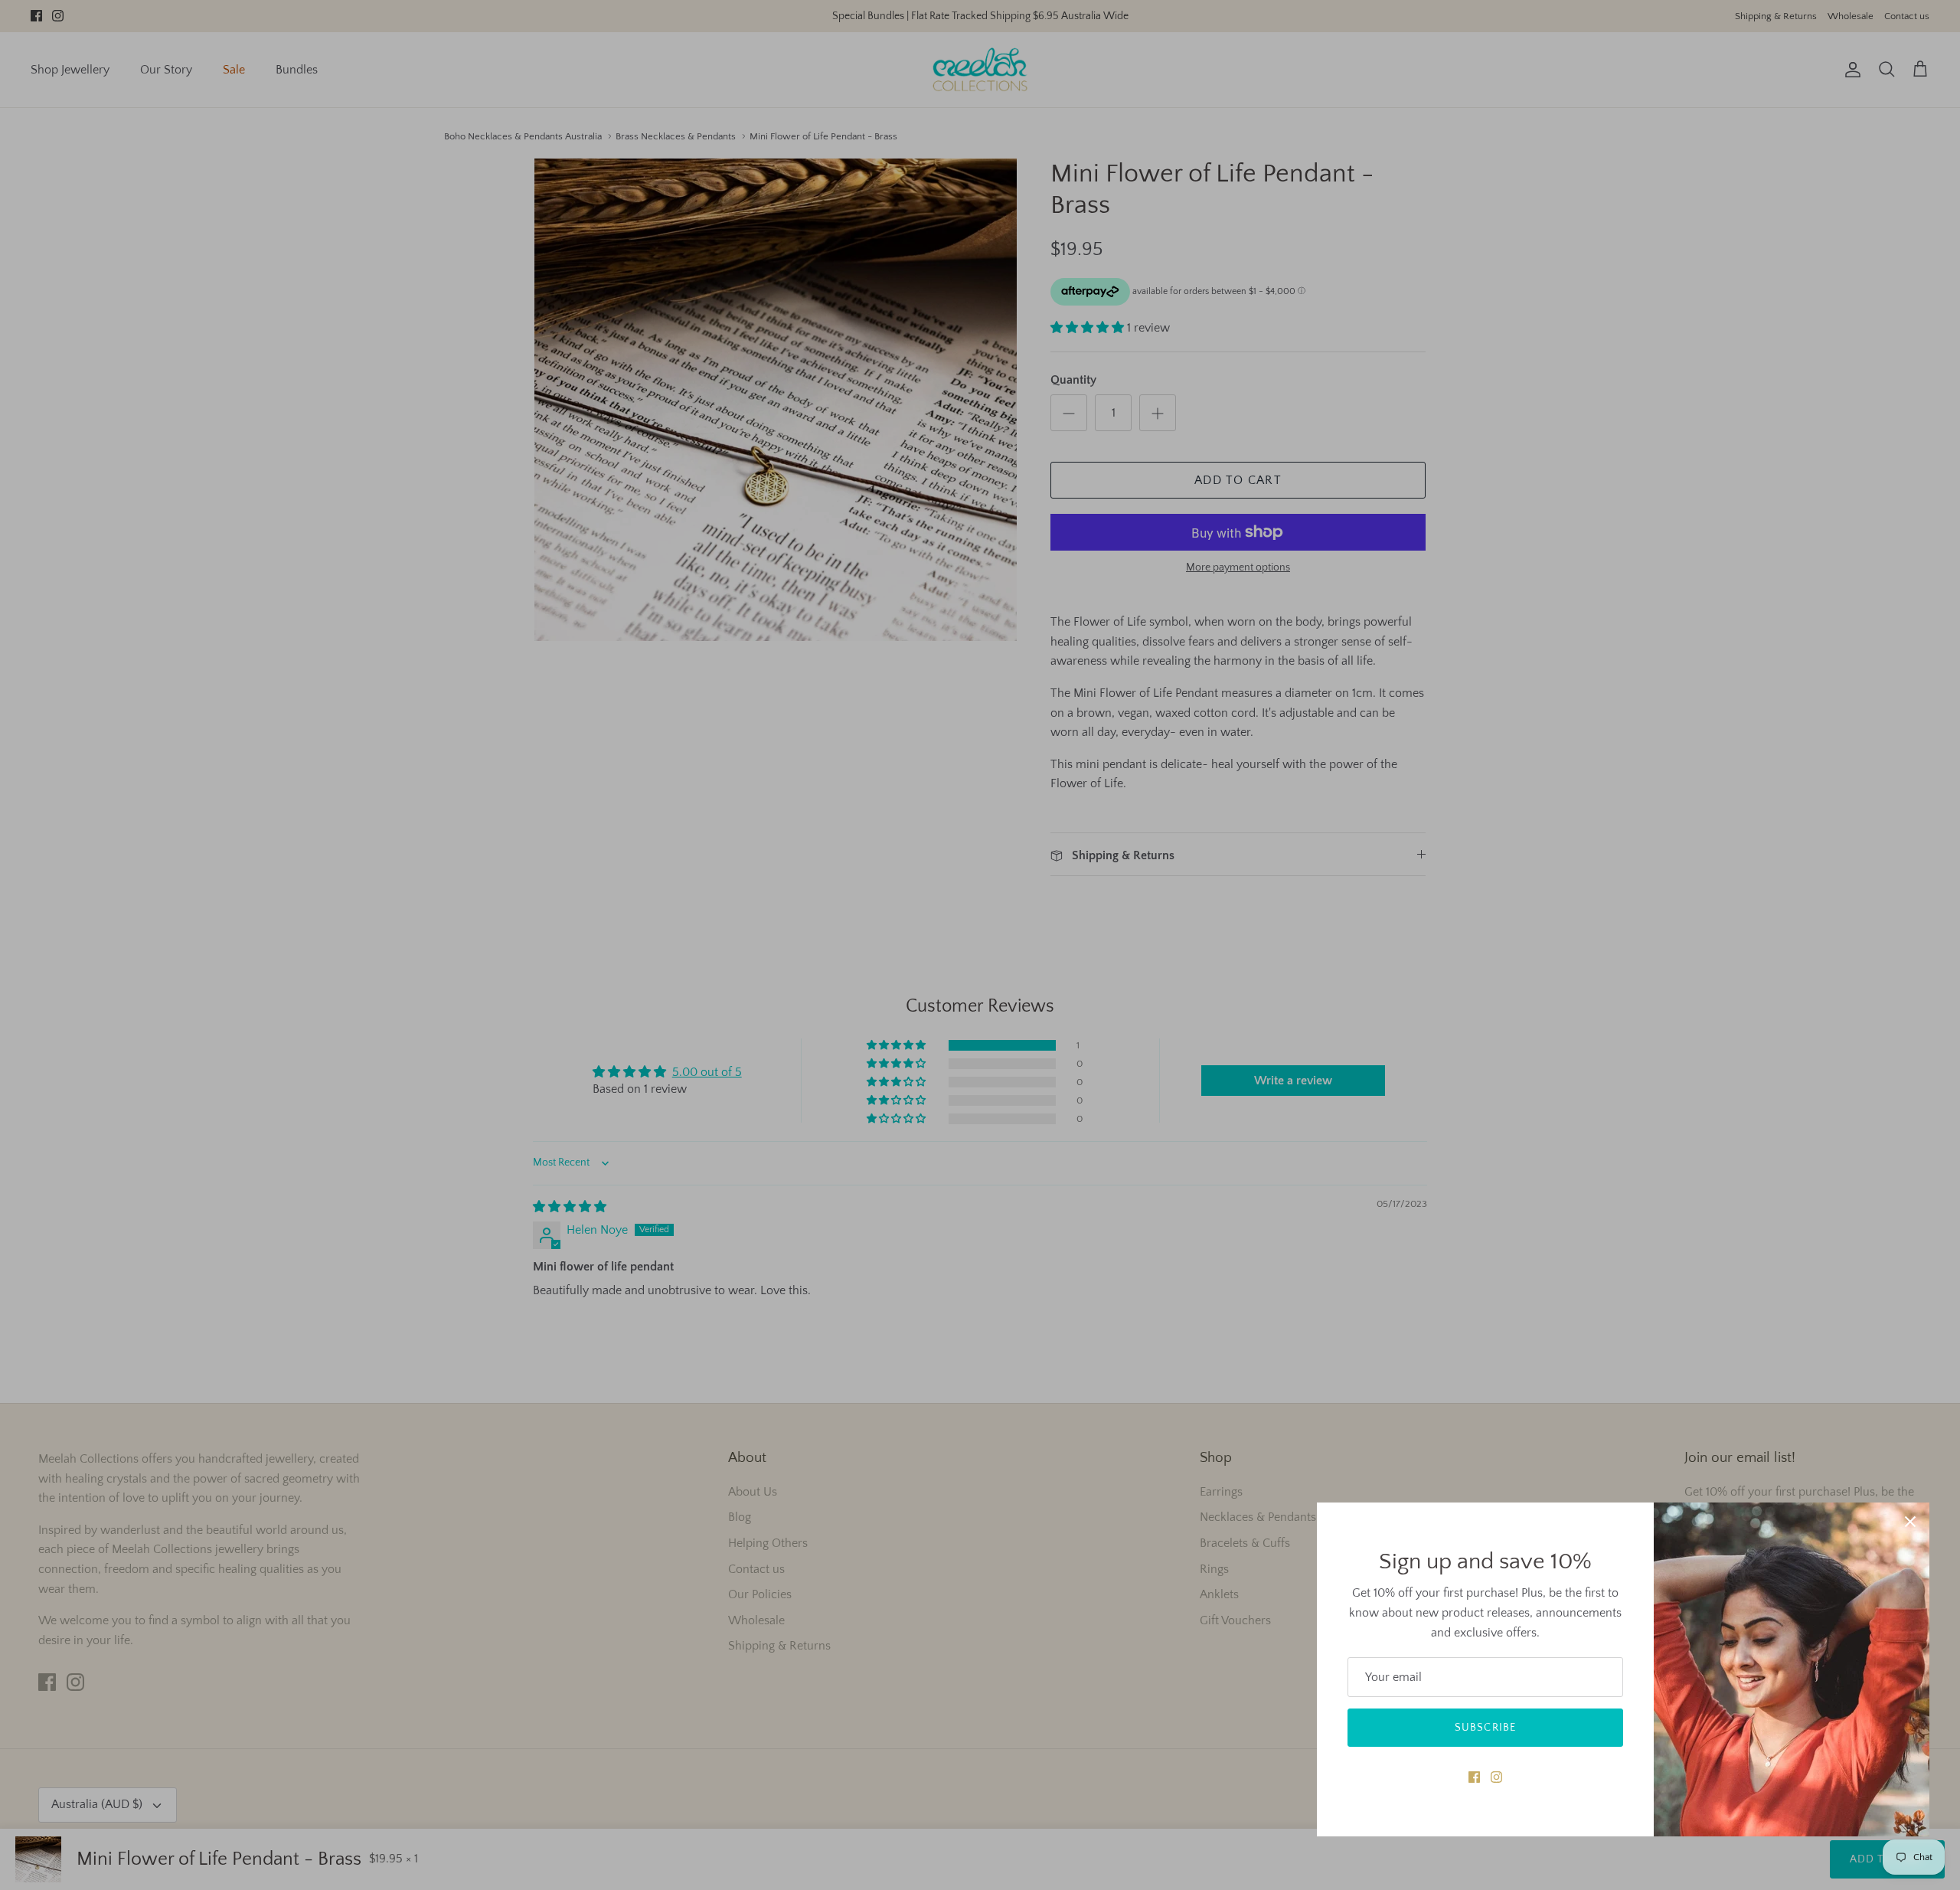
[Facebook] (1474, 1777)
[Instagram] (1496, 1777)
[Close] (1910, 1522)
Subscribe (1485, 1728)
